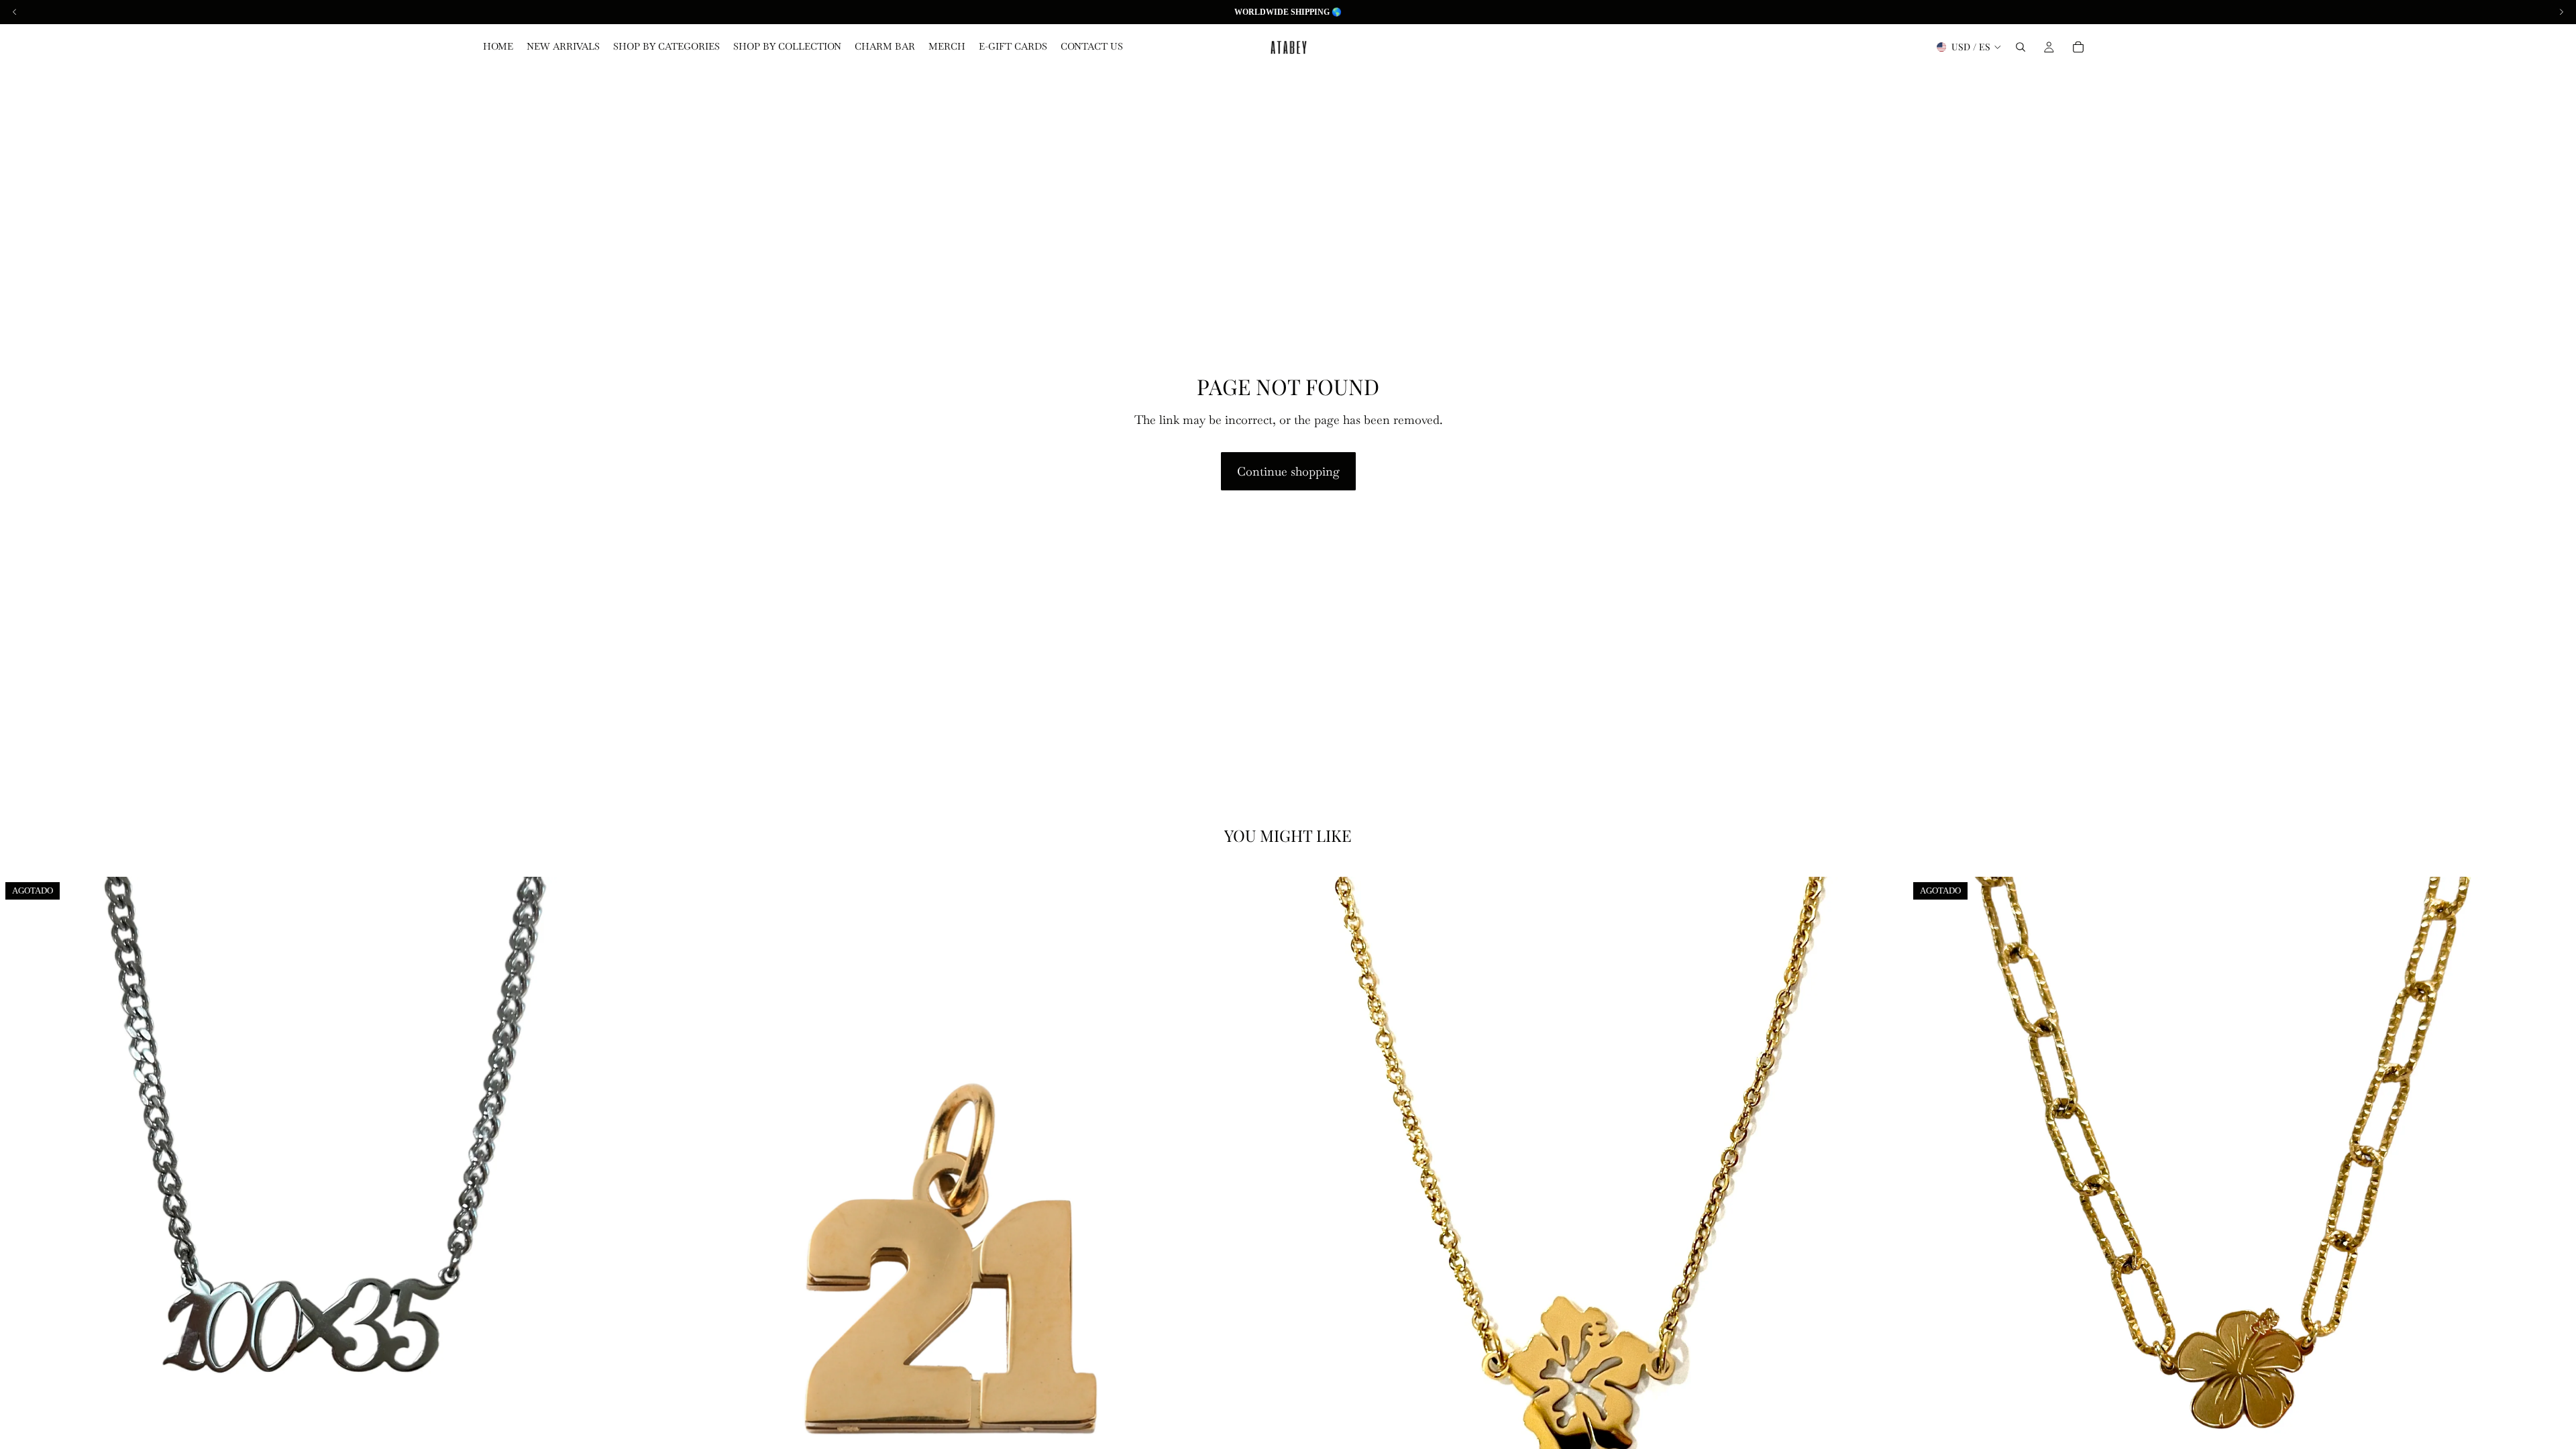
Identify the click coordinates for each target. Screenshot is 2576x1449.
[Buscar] (2021, 47)
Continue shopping (1288, 471)
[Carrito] (2078, 47)
